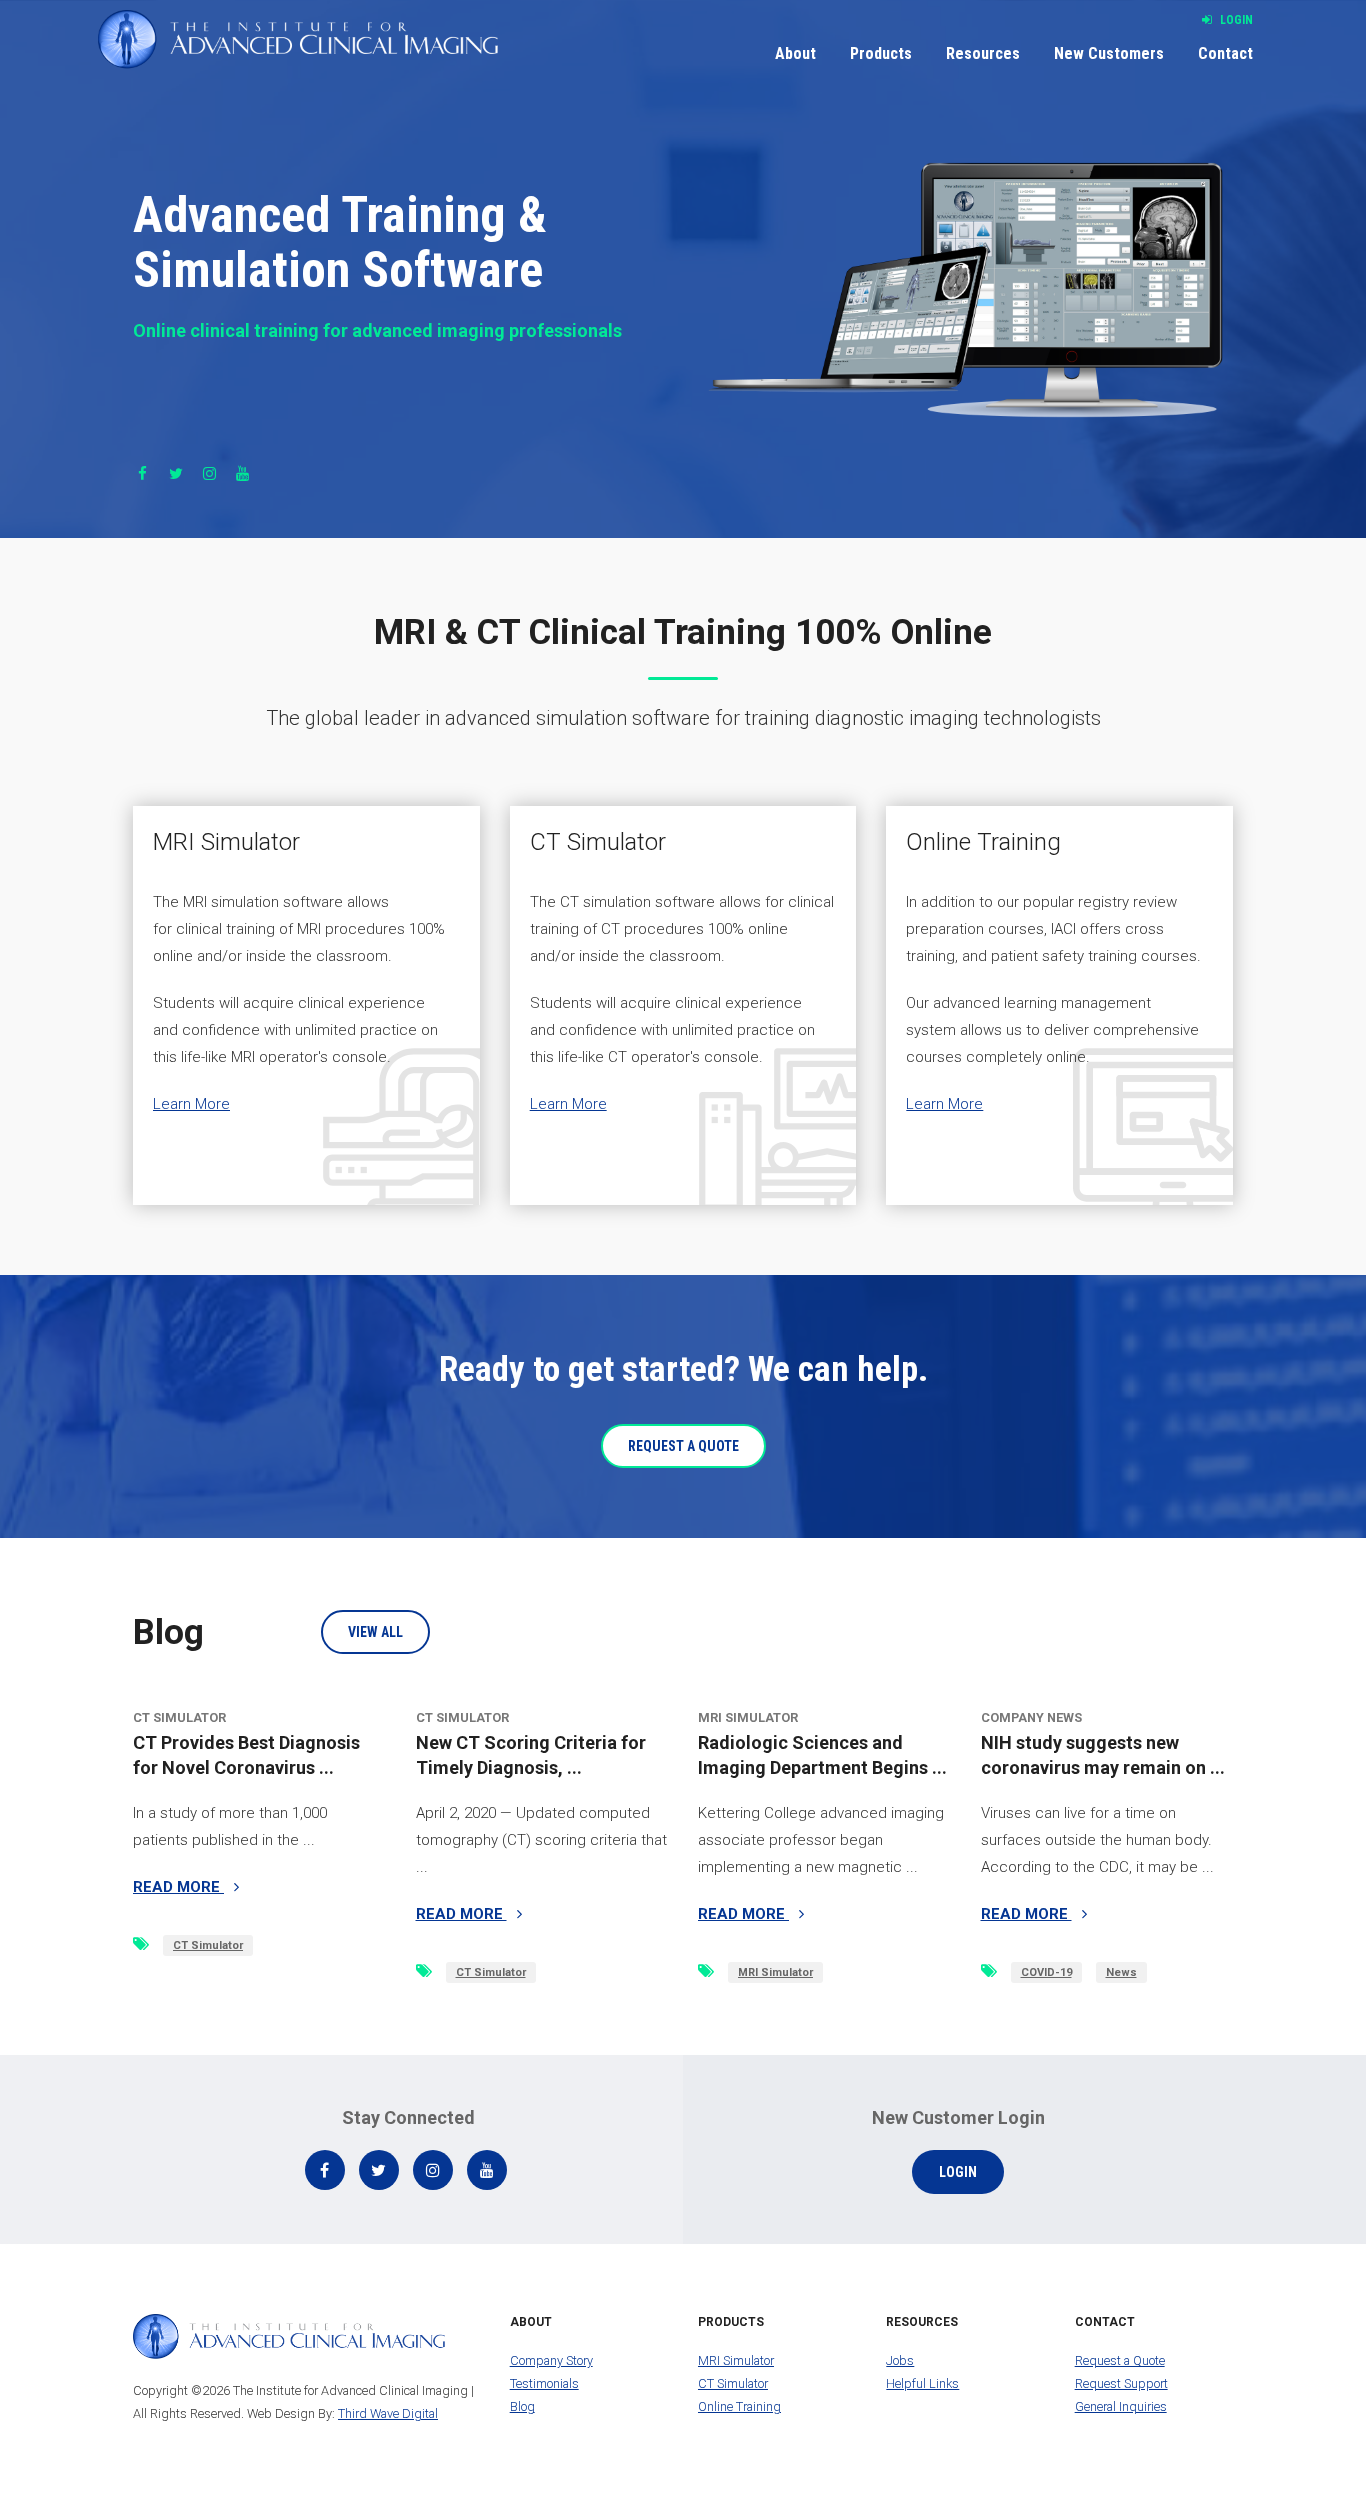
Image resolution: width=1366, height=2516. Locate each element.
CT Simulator (208, 1945)
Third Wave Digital (388, 2413)
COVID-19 (1046, 1972)
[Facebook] (142, 474)
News (1121, 1972)
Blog (522, 2406)
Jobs (900, 2360)
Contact (1225, 53)
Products (881, 53)
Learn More (191, 1104)
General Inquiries (1121, 2406)
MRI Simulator (775, 1972)
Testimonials (544, 2383)
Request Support (1121, 2383)
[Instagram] (209, 474)
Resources (983, 53)
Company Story (551, 2360)
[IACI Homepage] (298, 40)
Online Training (739, 2406)
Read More (178, 1887)
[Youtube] (242, 474)
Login (1235, 20)
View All (375, 1632)
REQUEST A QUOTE (683, 1446)
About (795, 53)
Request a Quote (1120, 2360)
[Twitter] (175, 474)
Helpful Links (922, 2383)
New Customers (1109, 53)
